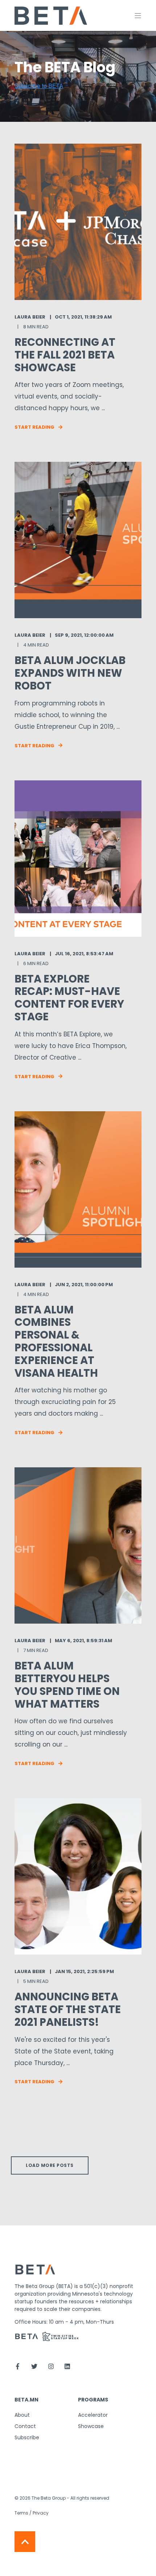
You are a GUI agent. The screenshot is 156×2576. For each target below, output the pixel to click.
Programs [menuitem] (93, 2400)
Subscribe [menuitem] (27, 2437)
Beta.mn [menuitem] (26, 2400)
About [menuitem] (22, 2415)
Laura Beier (30, 317)
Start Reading (34, 427)
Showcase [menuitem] (91, 2426)
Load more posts (50, 2165)
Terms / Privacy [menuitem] (32, 2513)
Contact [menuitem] (25, 2426)
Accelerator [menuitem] (93, 2415)
